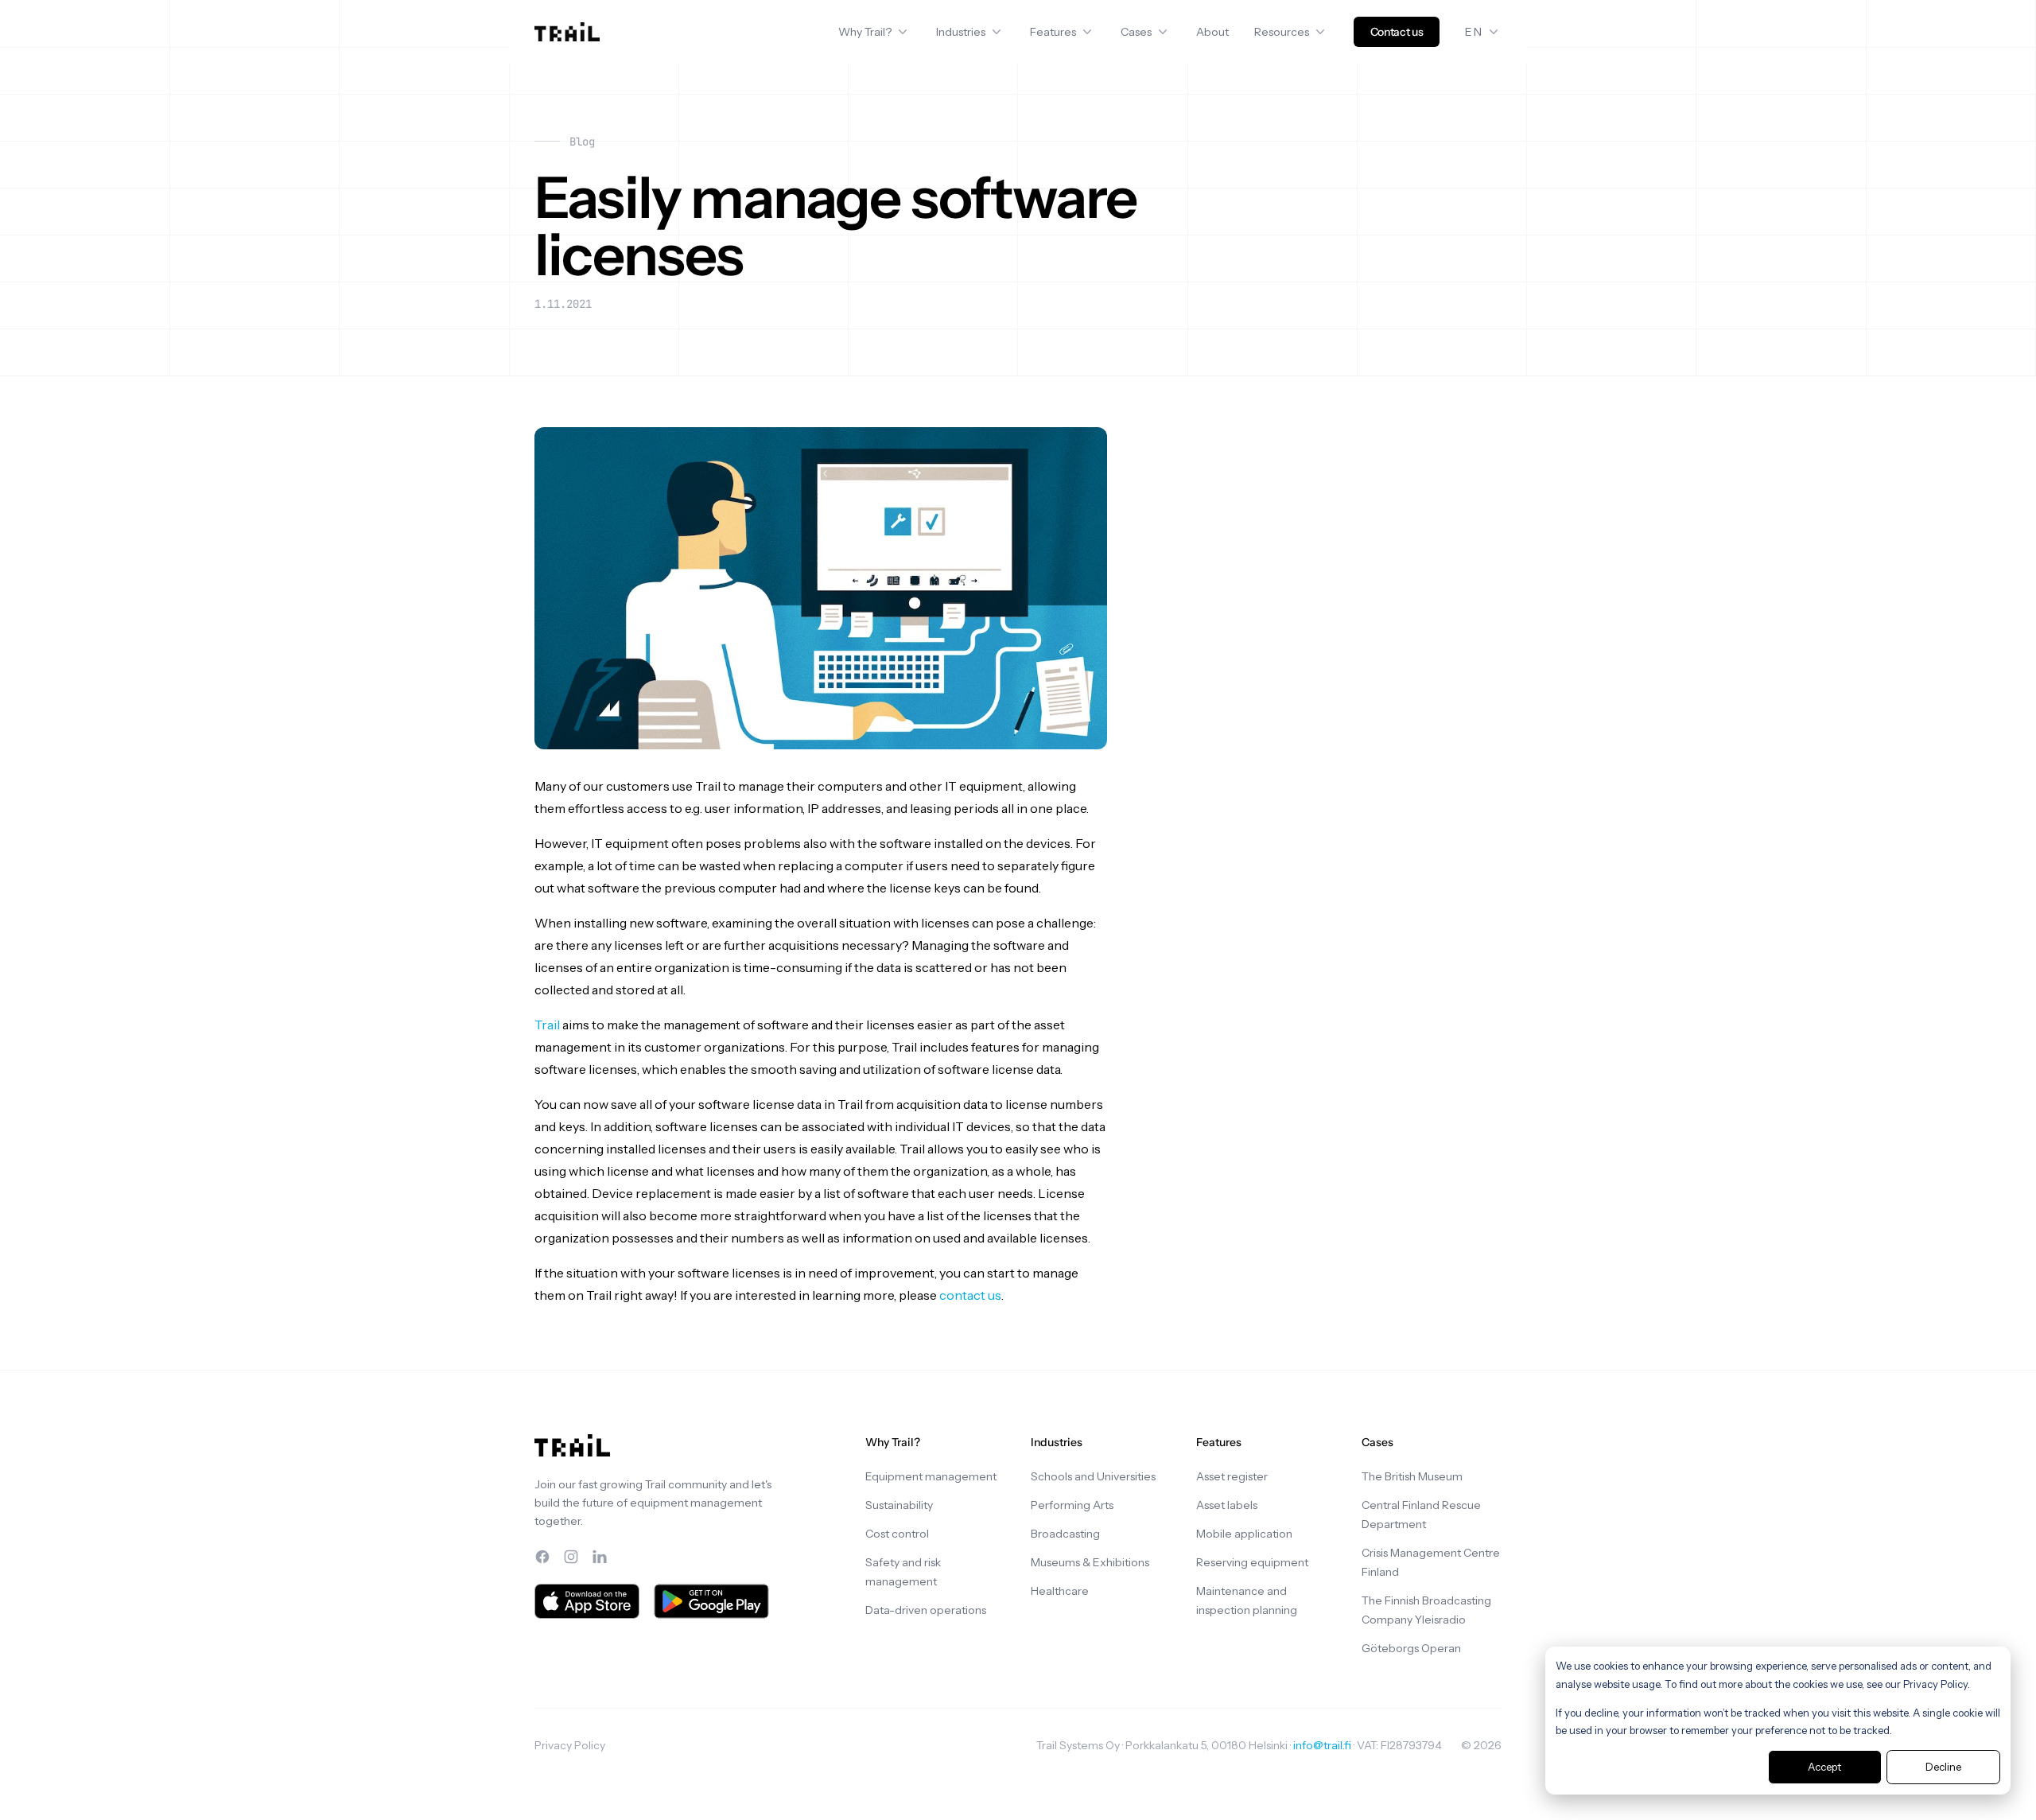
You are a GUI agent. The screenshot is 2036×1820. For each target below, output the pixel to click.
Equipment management (931, 1476)
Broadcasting (1065, 1534)
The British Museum (1412, 1476)
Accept (1824, 1767)
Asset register (1232, 1476)
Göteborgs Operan (1411, 1648)
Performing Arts (1072, 1505)
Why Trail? (865, 32)
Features (1053, 32)
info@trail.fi (1322, 1745)
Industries (961, 32)
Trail (547, 1025)
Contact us (1397, 32)
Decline (1943, 1767)
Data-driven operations (926, 1610)
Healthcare (1060, 1591)
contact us (970, 1295)
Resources (1282, 32)
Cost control (897, 1534)
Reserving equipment (1252, 1562)
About (1212, 32)
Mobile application (1244, 1534)
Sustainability (899, 1505)
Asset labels (1227, 1505)
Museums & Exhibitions (1090, 1562)
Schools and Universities (1093, 1476)
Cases (1136, 32)
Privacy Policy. (1937, 1684)
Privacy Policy (570, 1745)
